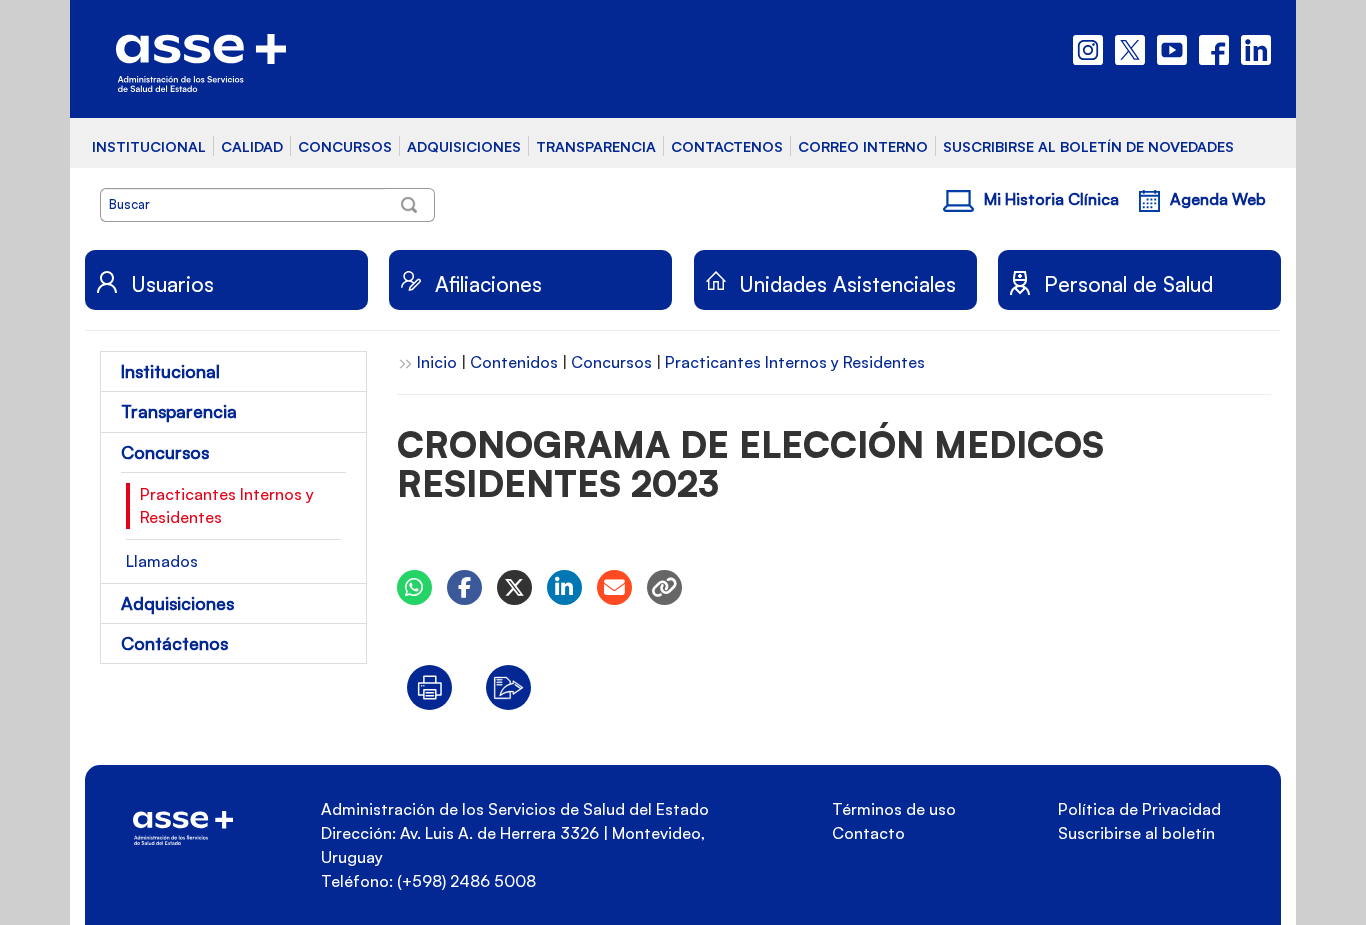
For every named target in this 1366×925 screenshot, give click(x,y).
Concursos (611, 362)
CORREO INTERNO (863, 146)
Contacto (868, 833)
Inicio (437, 362)
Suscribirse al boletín (1136, 833)
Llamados (162, 561)
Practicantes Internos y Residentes (227, 505)
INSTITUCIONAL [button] (149, 146)
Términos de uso (894, 809)
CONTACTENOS (727, 146)
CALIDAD (252, 146)
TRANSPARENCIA (596, 146)
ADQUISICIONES (464, 146)
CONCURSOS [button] (345, 146)
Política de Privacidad (1139, 809)
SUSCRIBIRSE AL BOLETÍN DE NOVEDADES (1088, 146)
